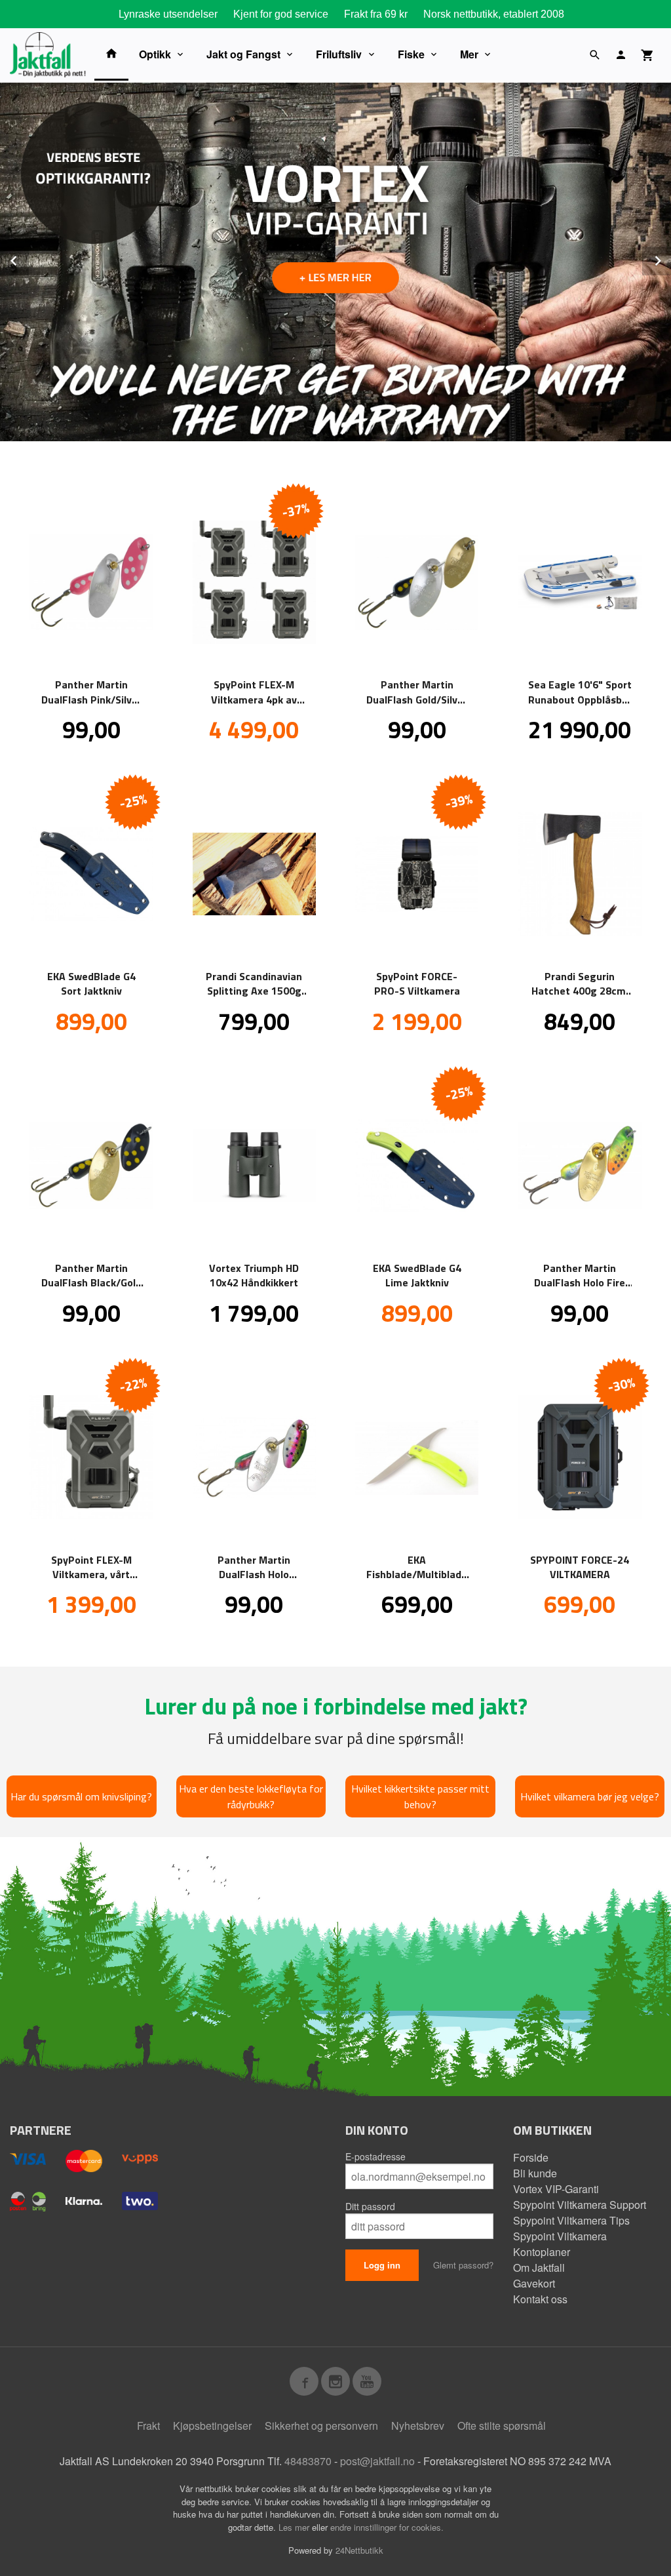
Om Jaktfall (539, 2268)
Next (670, 259)
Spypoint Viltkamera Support (580, 2205)
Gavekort (534, 2283)
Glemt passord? (463, 2265)
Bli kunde (535, 2173)
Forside (531, 2157)
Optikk (155, 54)
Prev (28, 259)
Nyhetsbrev (418, 2426)
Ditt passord (370, 2206)
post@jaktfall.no (377, 2461)
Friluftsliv (339, 54)
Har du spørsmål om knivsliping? (81, 1796)
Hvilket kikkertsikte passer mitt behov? (420, 1796)
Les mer (295, 2527)
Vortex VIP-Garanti (556, 2189)
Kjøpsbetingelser (212, 2426)
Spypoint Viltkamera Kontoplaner (560, 2244)
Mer (469, 54)
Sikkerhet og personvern (321, 2426)
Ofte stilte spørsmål (502, 2426)
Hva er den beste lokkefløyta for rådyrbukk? (251, 1796)
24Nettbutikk (359, 2550)
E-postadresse (375, 2156)
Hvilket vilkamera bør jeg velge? (590, 1796)
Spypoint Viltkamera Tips (571, 2220)
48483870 (308, 2461)
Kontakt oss (540, 2299)
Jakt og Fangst (243, 54)
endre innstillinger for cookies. (387, 2527)
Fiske (411, 54)
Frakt (148, 2426)
